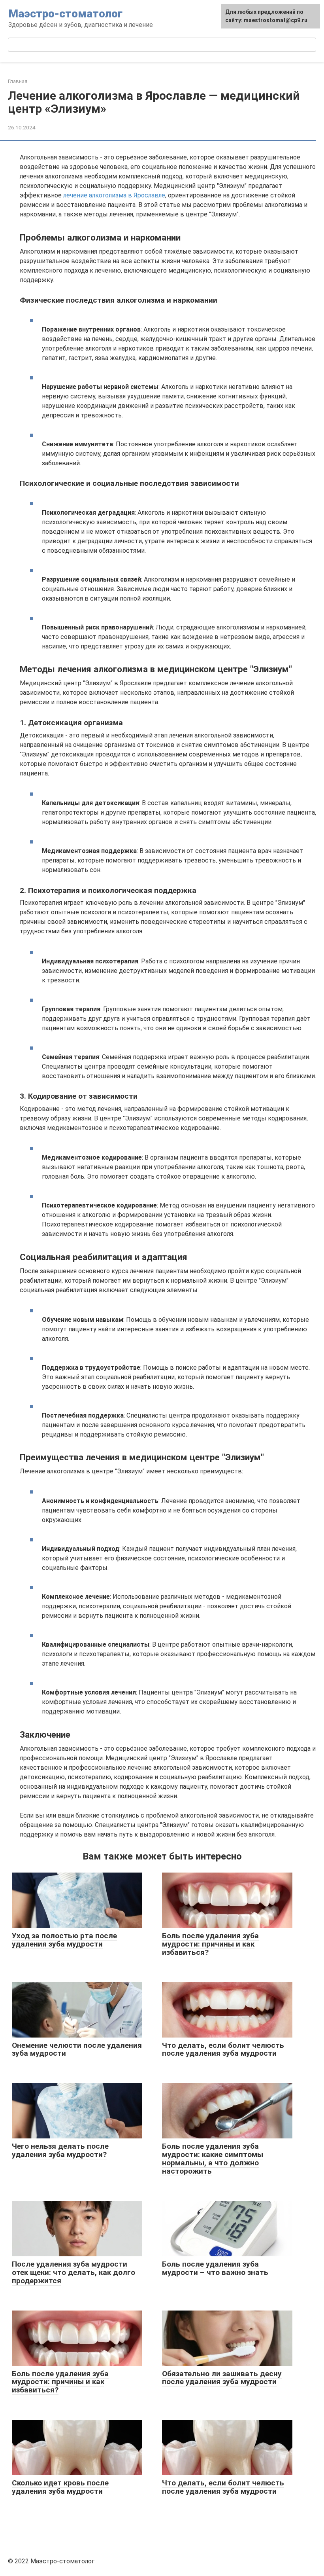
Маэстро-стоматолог (65, 14)
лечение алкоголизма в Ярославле (114, 195)
